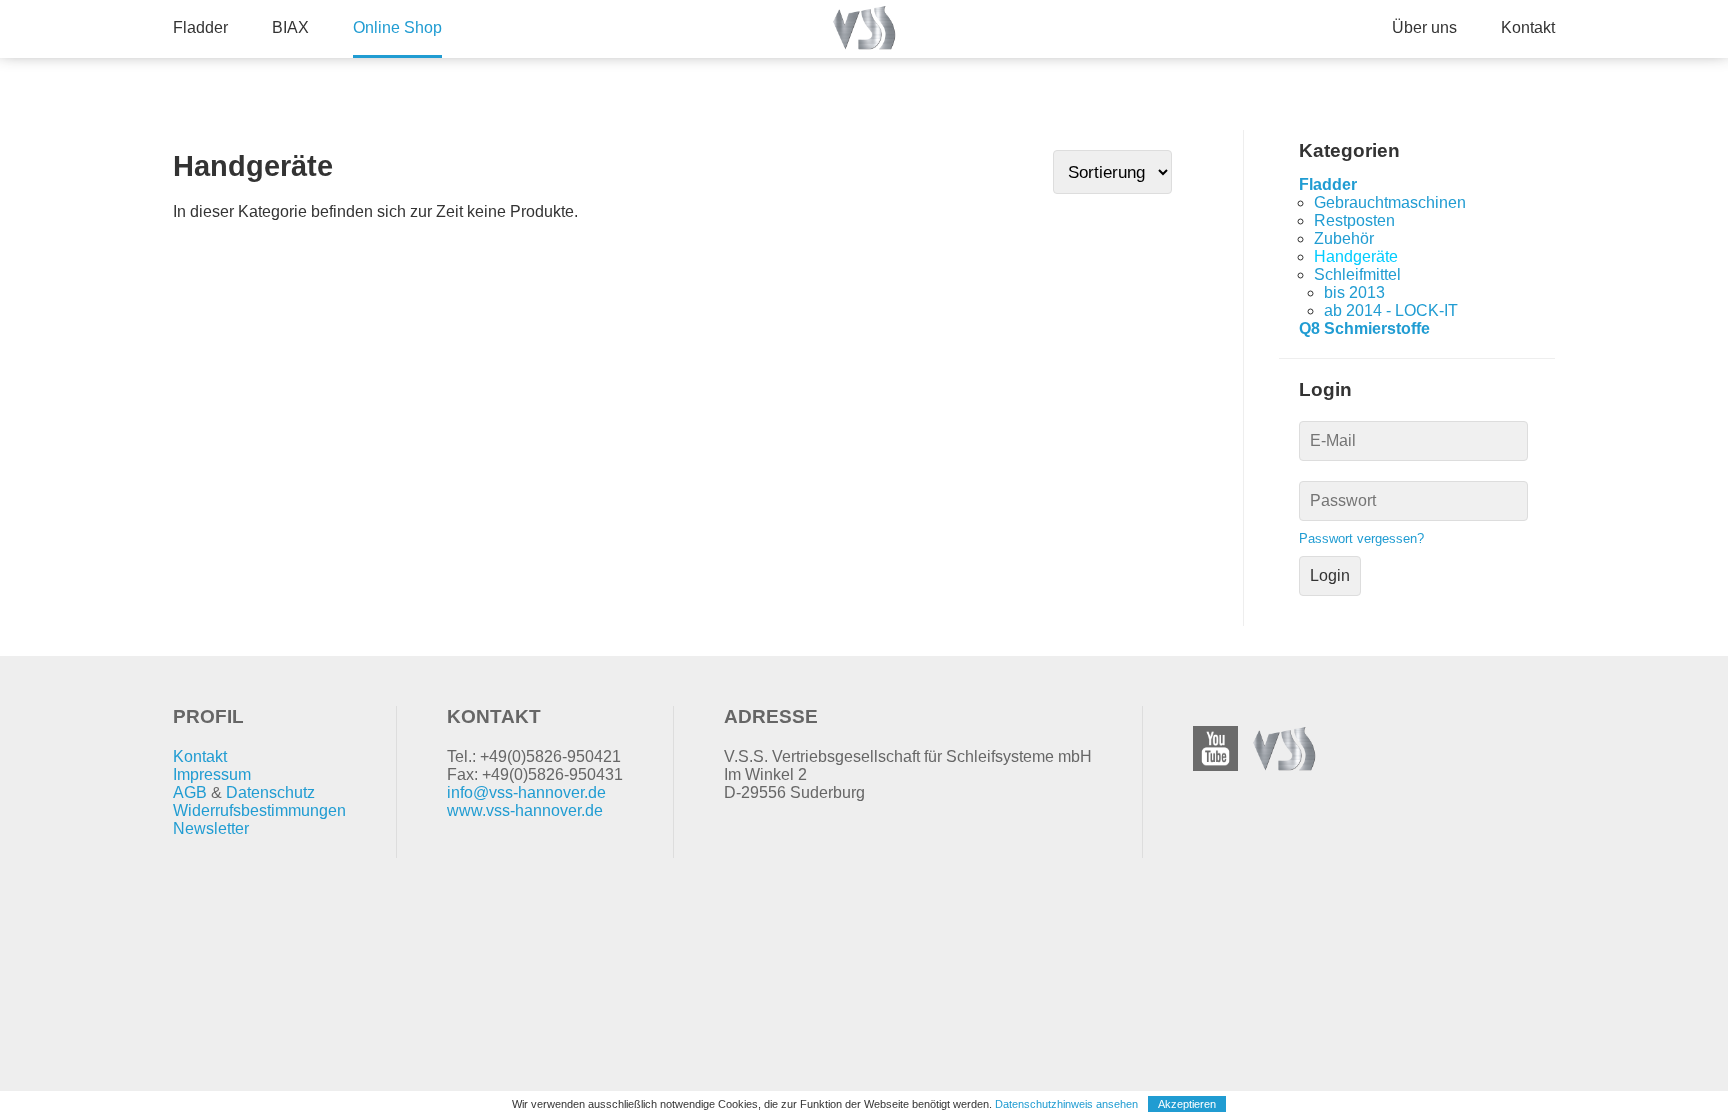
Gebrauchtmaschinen (1390, 202)
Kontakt (1528, 27)
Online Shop (397, 27)
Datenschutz (270, 792)
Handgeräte (1356, 256)
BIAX (290, 27)
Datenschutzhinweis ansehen (1066, 1104)
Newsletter (211, 828)
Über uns (1424, 27)
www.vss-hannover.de (525, 810)
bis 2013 (1354, 292)
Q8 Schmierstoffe (1364, 328)
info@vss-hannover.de (526, 792)
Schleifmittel (1357, 274)
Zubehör (1344, 238)
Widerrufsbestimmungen (259, 810)
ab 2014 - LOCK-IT (1391, 310)
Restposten (1354, 220)
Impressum (212, 774)
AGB (190, 792)
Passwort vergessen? (1361, 538)
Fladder (200, 27)
